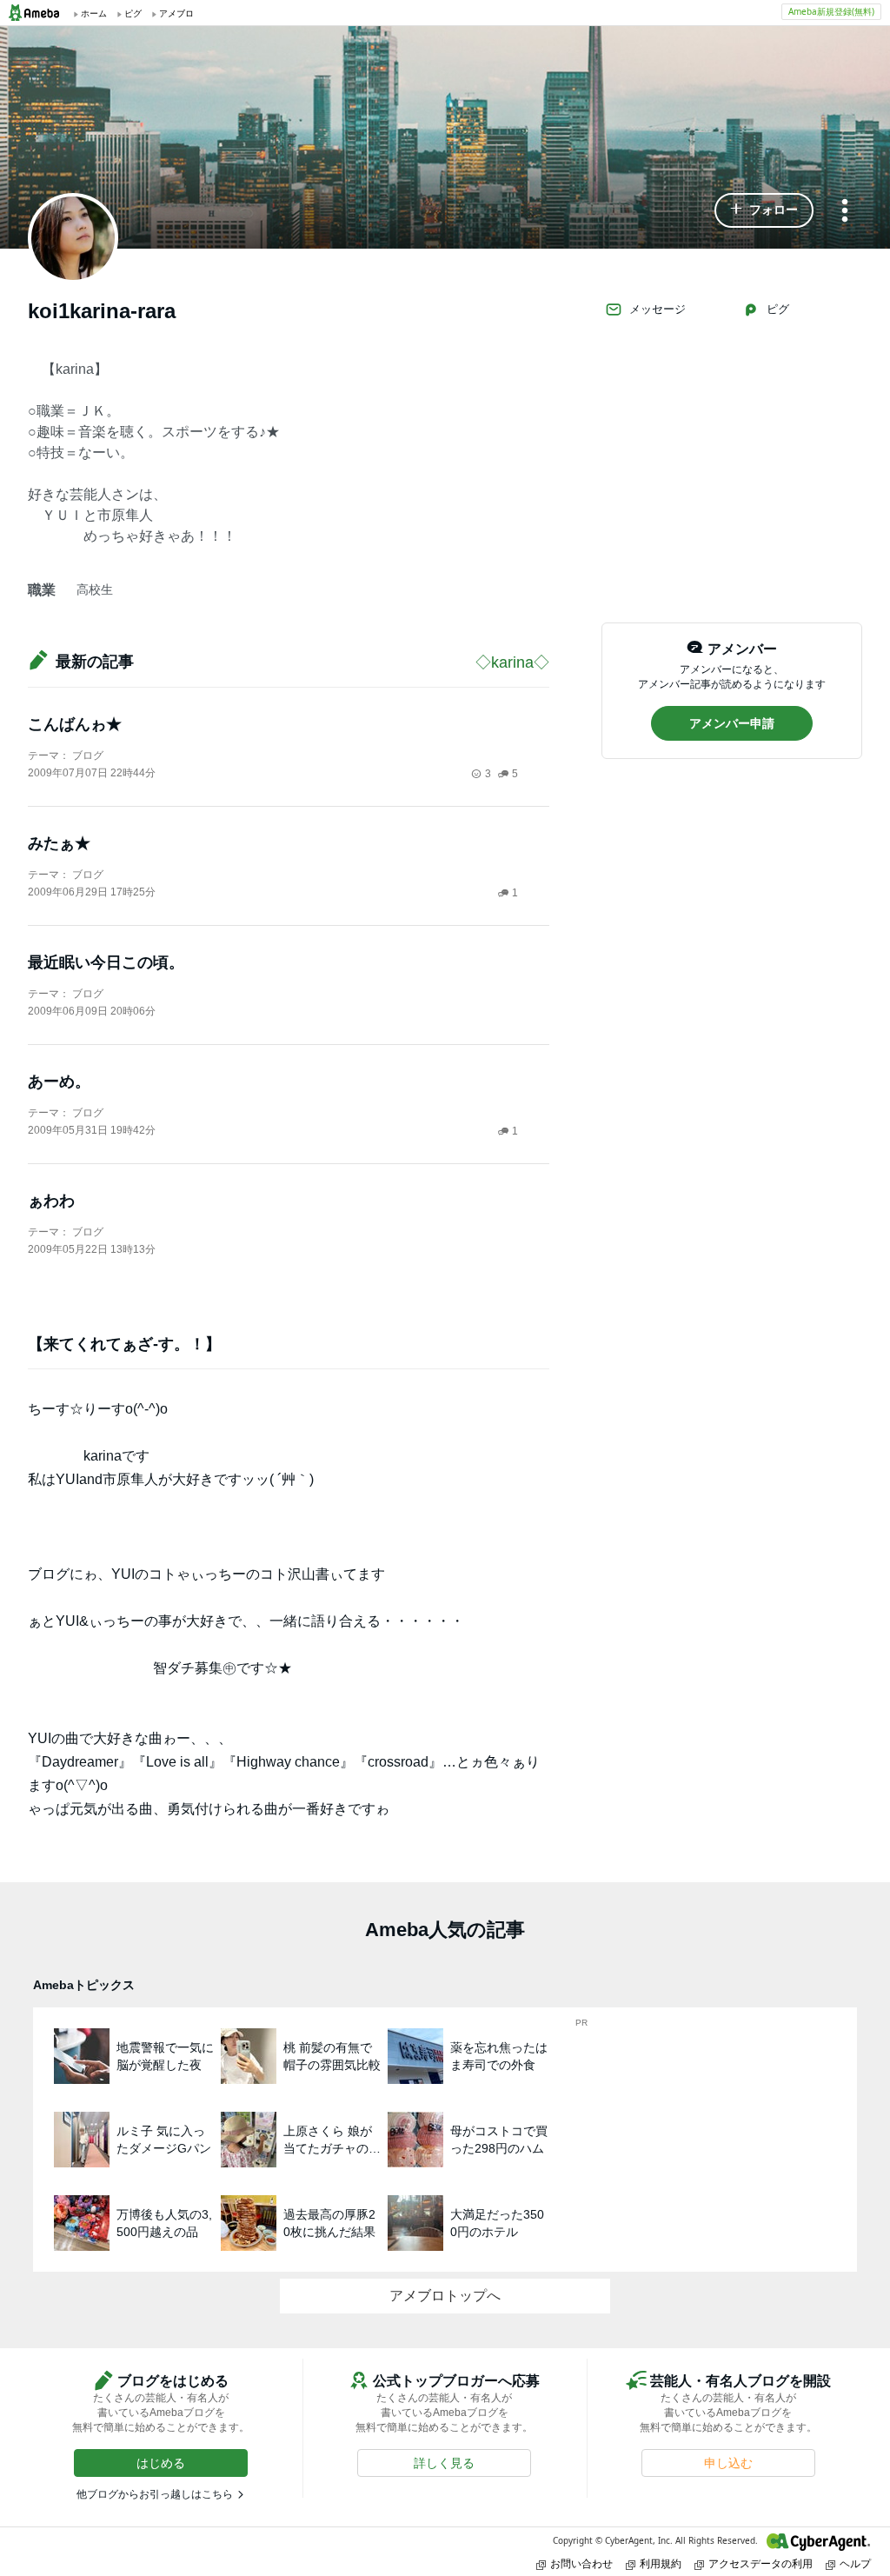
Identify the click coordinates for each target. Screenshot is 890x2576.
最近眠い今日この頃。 (106, 962)
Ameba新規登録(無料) (831, 11)
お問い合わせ (581, 2563)
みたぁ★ (59, 843)
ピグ (778, 309)
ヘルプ (855, 2563)
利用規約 (661, 2563)
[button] (764, 210)
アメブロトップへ (445, 2296)
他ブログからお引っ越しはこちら (155, 2494)
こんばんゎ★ (75, 724)
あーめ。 (59, 1082)
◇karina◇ (512, 662)
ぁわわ (51, 1201)
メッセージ (658, 309)
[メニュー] (845, 212)
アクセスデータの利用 (760, 2563)
